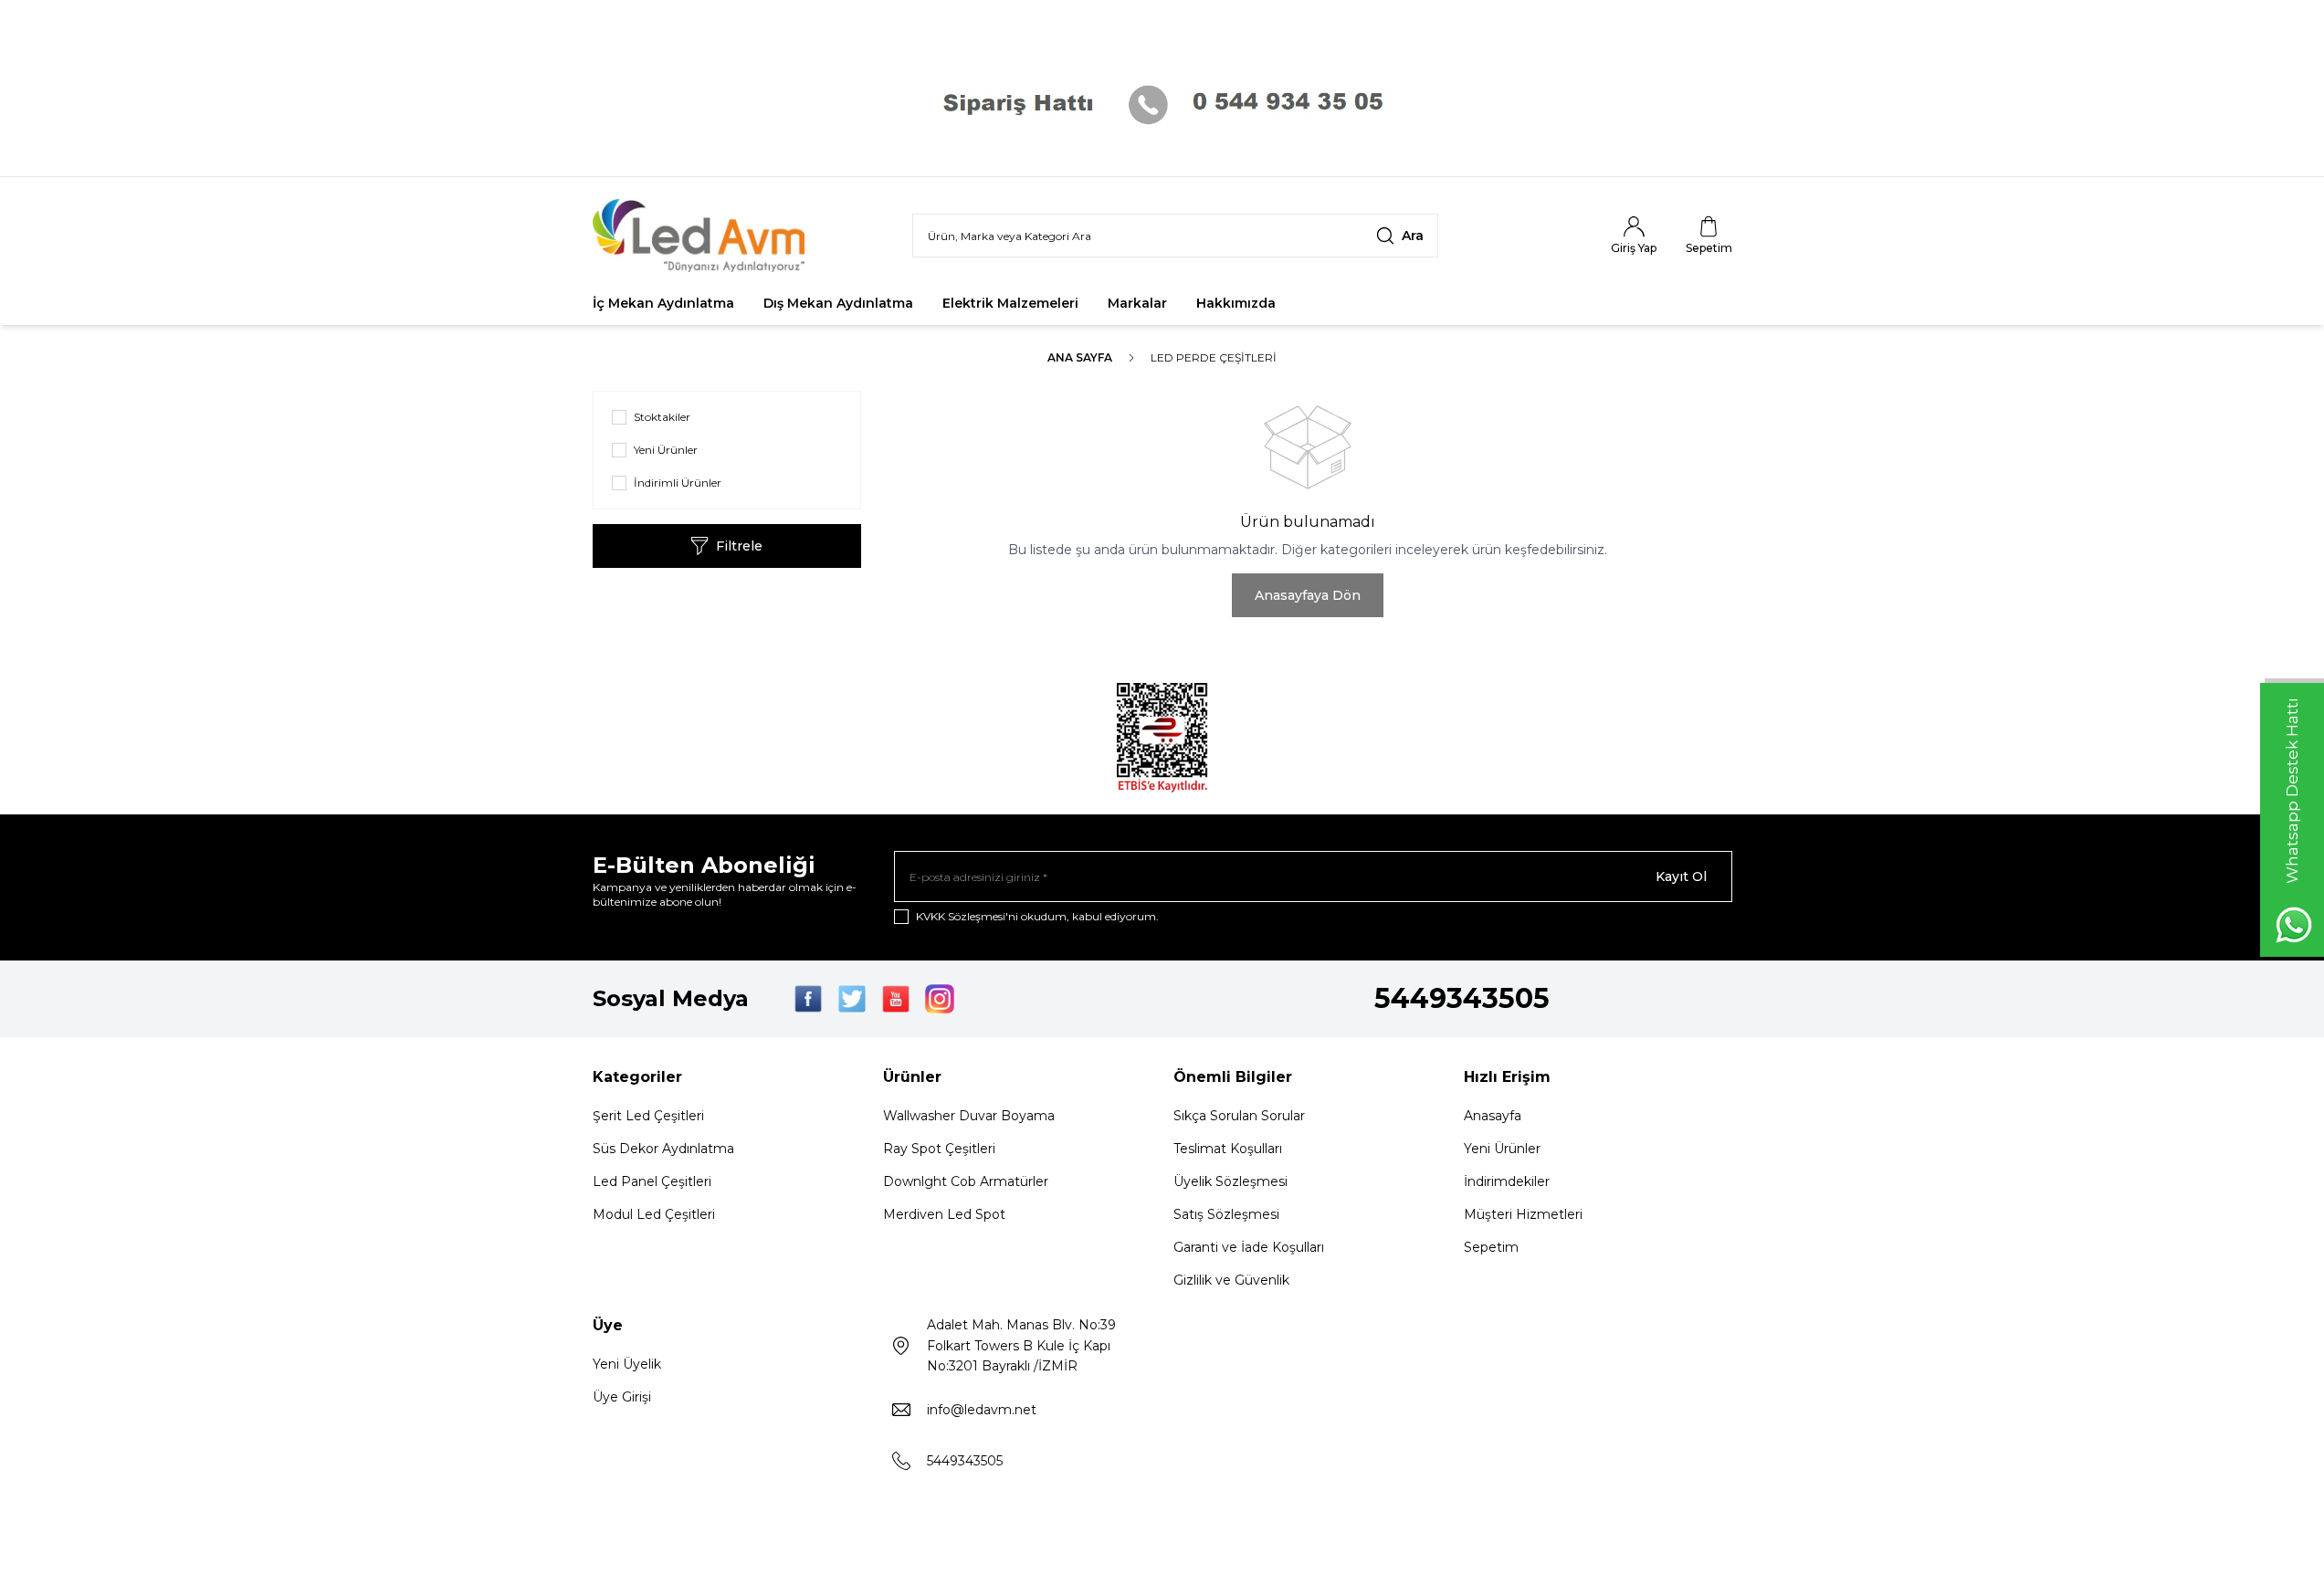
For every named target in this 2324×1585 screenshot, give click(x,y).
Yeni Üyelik (627, 1364)
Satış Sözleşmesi (1226, 1214)
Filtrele (739, 546)
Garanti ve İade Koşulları (1249, 1247)
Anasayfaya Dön (1308, 595)
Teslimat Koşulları (1228, 1149)
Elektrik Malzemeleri (1010, 303)
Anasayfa (1493, 1116)
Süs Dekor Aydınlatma (663, 1149)
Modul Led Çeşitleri (654, 1214)
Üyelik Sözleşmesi (1230, 1181)
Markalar (1137, 303)
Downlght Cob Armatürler (966, 1181)
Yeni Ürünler (1502, 1149)
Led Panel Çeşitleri (652, 1181)
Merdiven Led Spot (944, 1214)
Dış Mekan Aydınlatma (838, 303)
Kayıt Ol (1681, 876)
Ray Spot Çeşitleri (939, 1149)
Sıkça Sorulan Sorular (1239, 1116)
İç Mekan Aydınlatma (663, 303)
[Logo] (702, 236)
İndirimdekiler (1507, 1181)
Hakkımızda (1236, 303)
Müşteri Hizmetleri (1523, 1214)
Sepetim (1491, 1247)
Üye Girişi (622, 1397)
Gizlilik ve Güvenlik (1231, 1280)
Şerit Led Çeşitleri (648, 1116)
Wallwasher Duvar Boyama (969, 1116)
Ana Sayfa (1080, 357)
